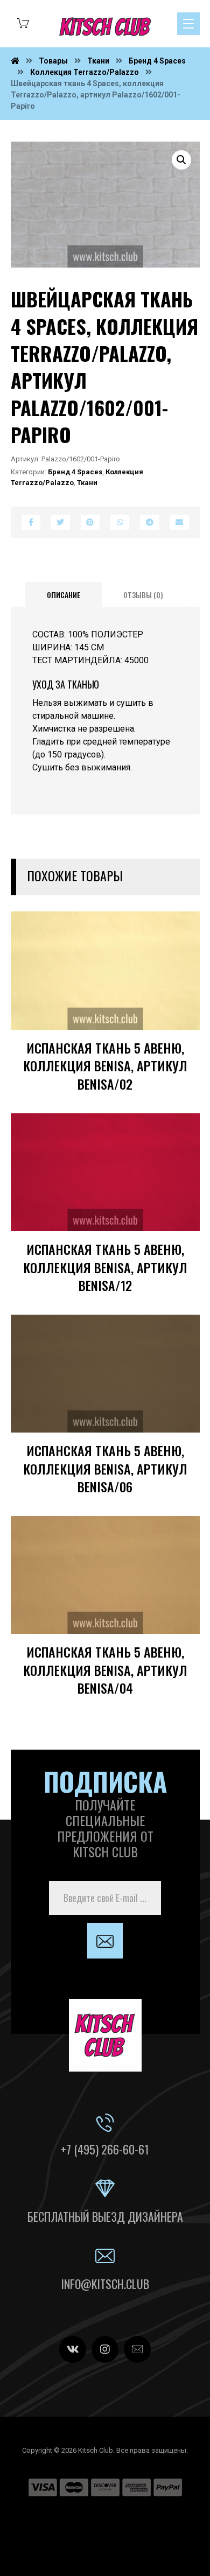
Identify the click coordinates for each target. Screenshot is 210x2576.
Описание (64, 595)
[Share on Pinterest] (90, 522)
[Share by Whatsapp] (120, 522)
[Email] (137, 2349)
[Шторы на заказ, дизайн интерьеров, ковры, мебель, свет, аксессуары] (105, 27)
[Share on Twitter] (61, 522)
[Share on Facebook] (31, 522)
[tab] (64, 595)
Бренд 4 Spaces (75, 472)
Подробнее (157, 1036)
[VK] (73, 2349)
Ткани (87, 483)
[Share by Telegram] (149, 522)
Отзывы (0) (143, 595)
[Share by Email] (179, 522)
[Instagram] (105, 2349)
